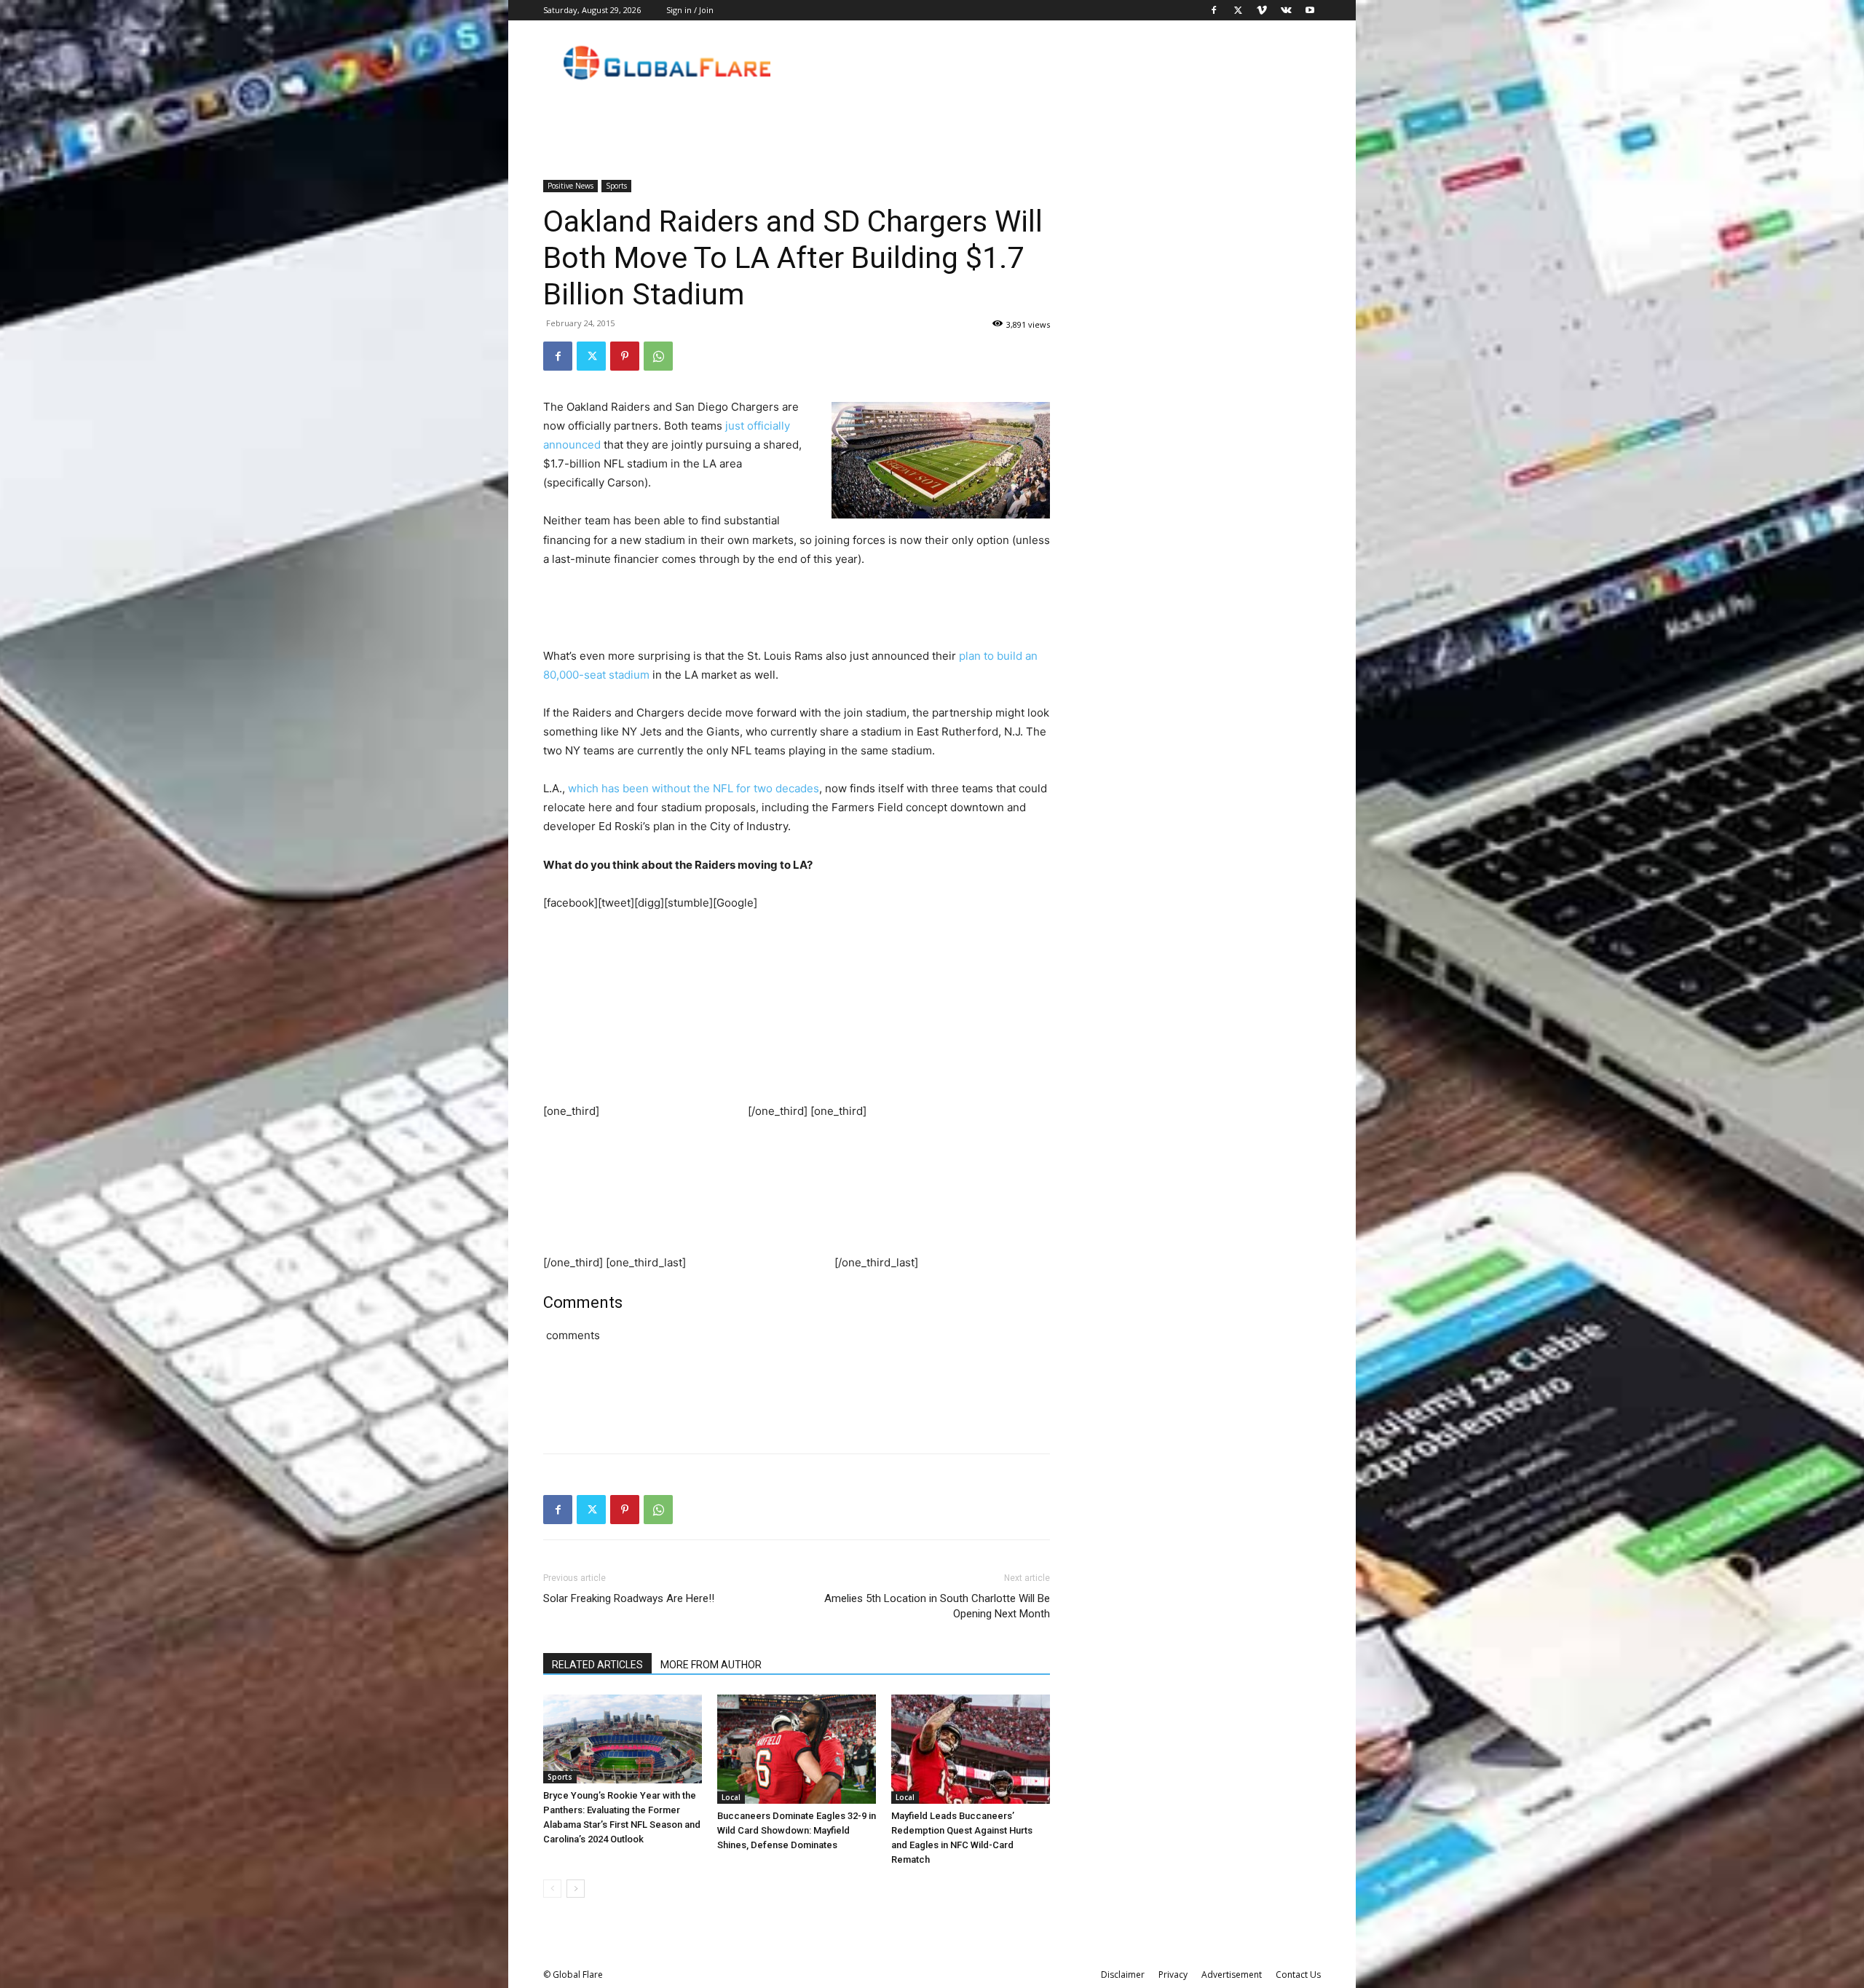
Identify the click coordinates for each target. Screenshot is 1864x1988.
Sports (616, 186)
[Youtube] (1310, 10)
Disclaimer (1123, 1975)
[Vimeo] (1262, 10)
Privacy (1173, 1975)
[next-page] (576, 1889)
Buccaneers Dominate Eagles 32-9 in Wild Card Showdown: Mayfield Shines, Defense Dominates (797, 1830)
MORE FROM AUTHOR (711, 1665)
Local (731, 1797)
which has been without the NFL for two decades (694, 788)
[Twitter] (1238, 10)
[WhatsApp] (658, 356)
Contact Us (1298, 1975)
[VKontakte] (1286, 10)
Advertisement (1232, 1975)
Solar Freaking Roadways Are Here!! (629, 1598)
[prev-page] (552, 1889)
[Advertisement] (797, 610)
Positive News (570, 186)
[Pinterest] (625, 356)
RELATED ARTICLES (597, 1665)
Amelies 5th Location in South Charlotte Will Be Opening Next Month (937, 1606)
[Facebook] (1214, 10)
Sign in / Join (690, 10)
